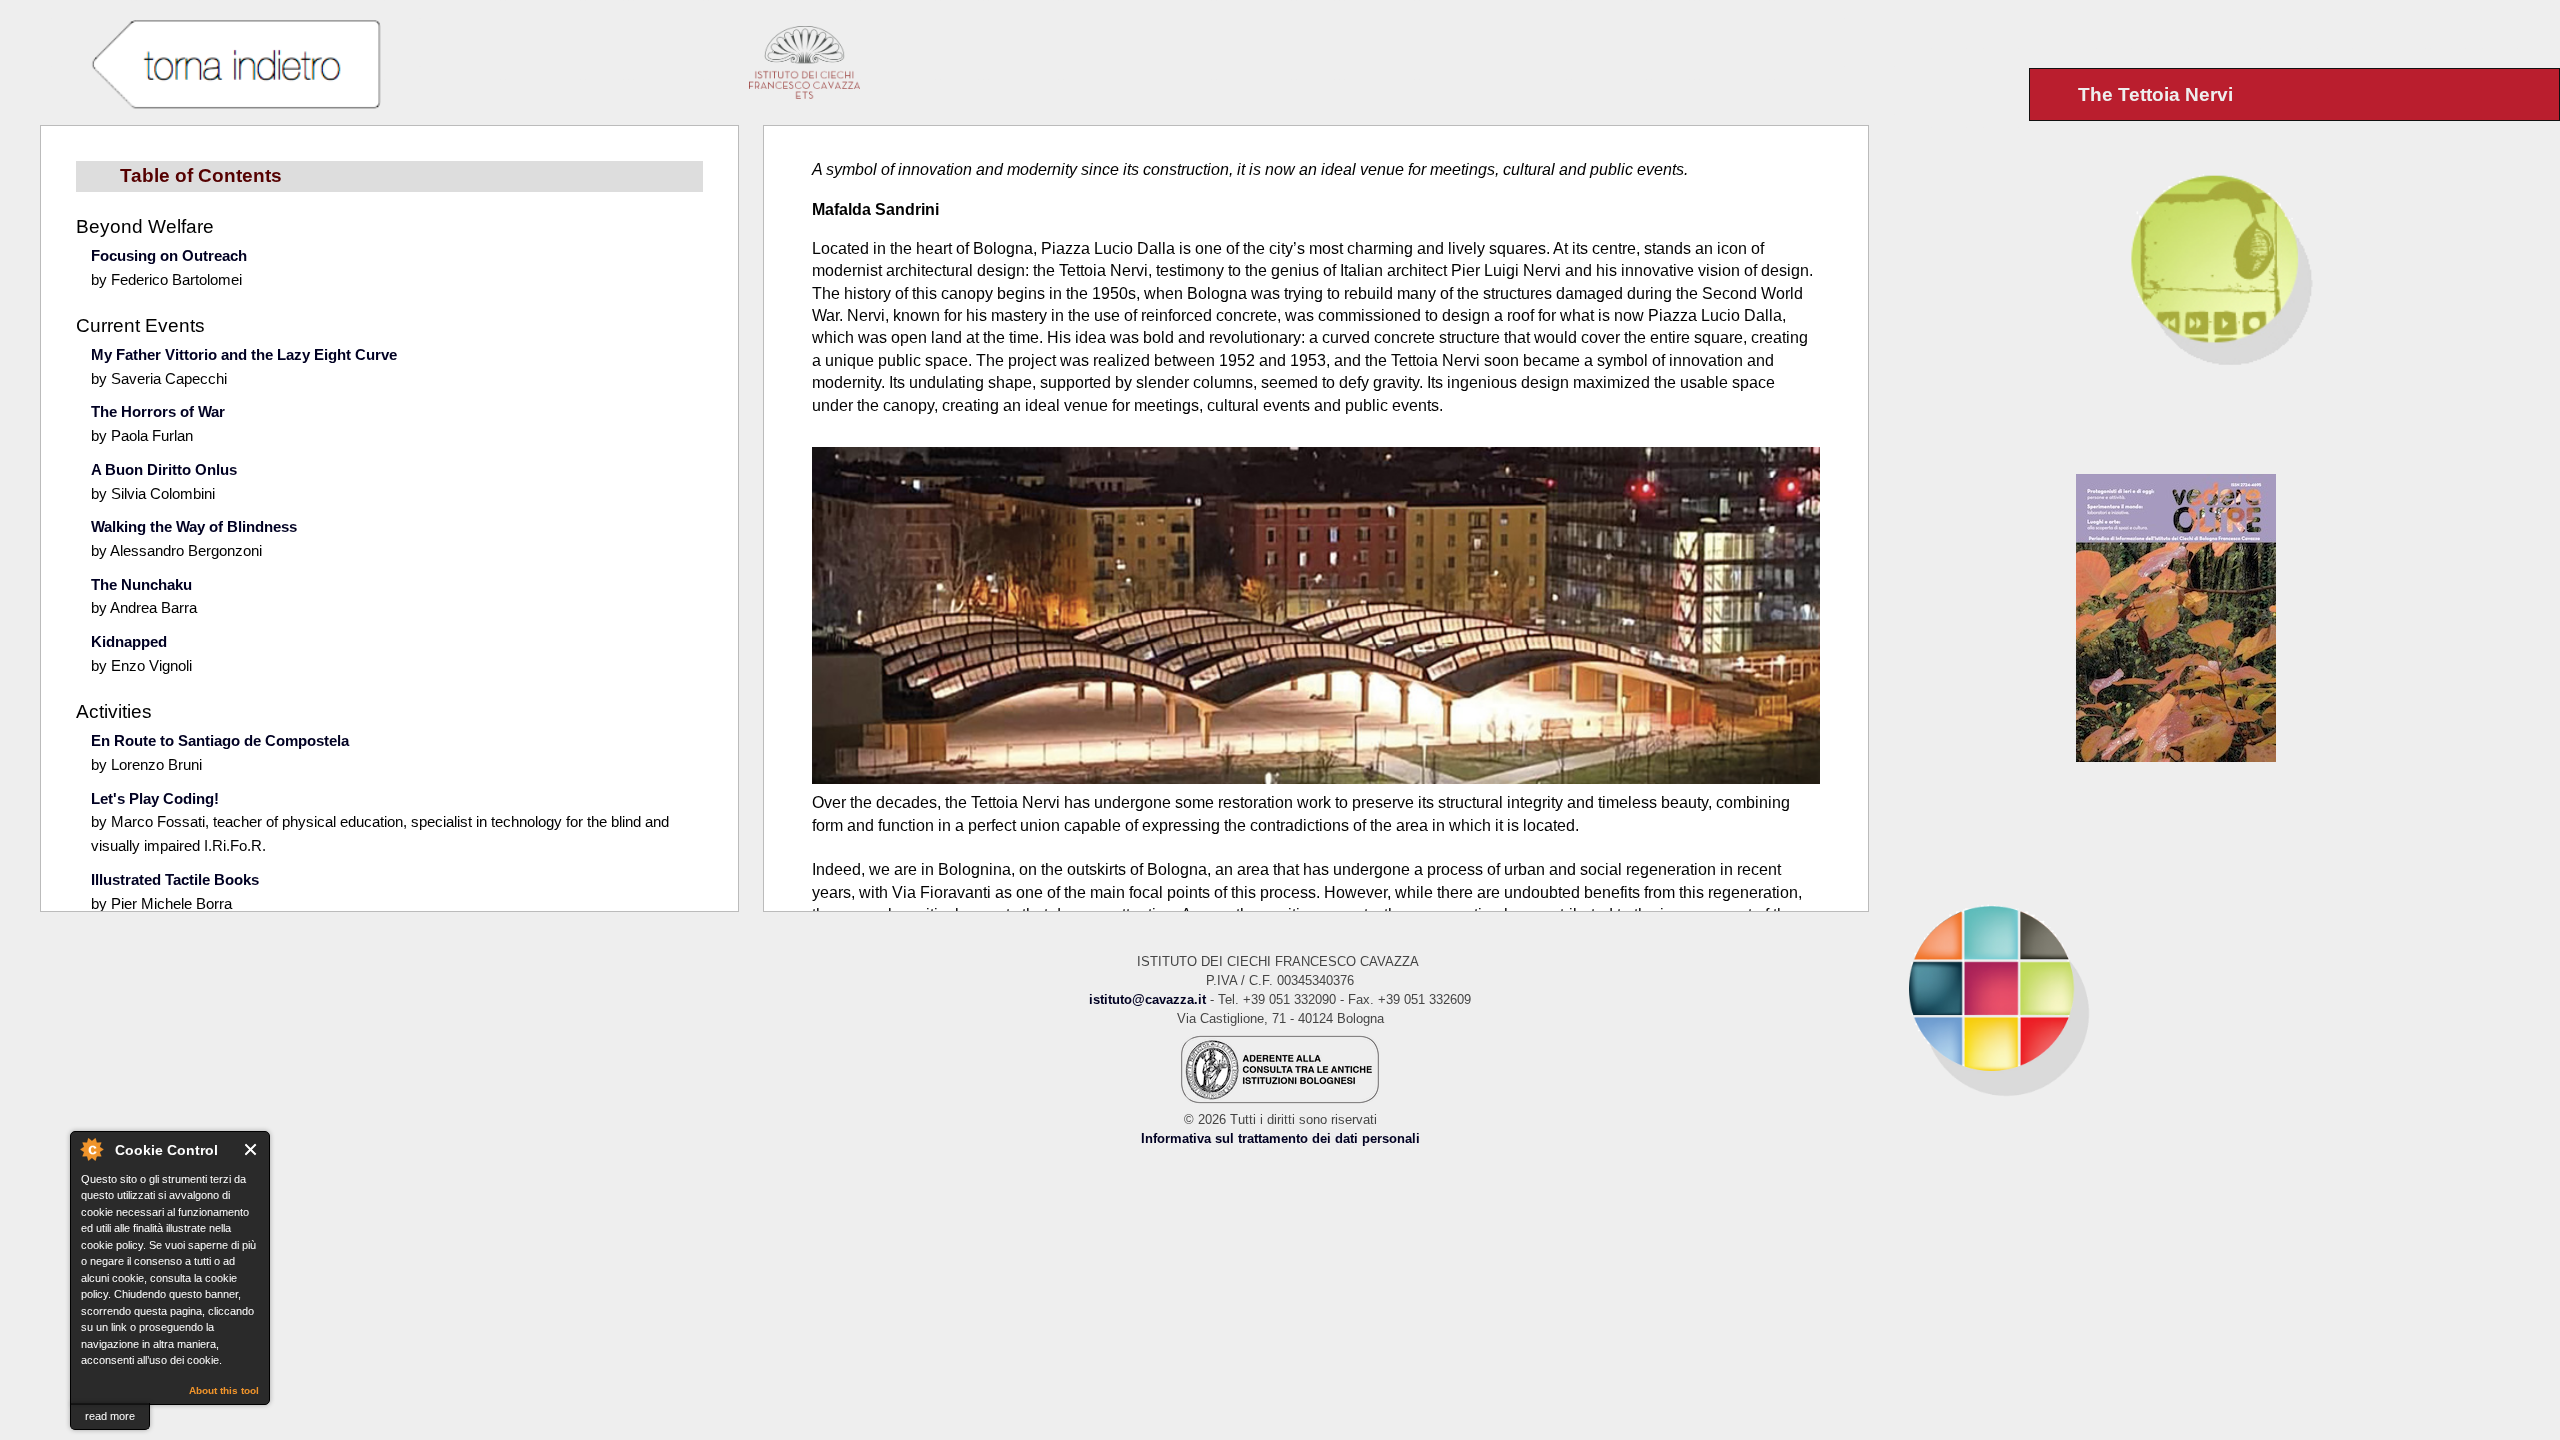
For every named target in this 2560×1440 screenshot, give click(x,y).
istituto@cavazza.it (1147, 999)
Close (251, 1149)
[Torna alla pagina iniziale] (2214, 988)
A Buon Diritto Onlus (164, 469)
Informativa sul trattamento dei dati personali (1280, 1138)
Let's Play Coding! (155, 798)
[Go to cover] (2318, 618)
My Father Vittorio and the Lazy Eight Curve (244, 354)
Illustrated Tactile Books (175, 879)
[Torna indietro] (235, 65)
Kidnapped (129, 641)
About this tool (224, 1390)
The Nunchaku (141, 584)
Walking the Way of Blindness (194, 526)
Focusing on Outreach (169, 255)
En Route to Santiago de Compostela (220, 740)
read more (110, 1416)
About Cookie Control (91, 1149)
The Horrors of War (158, 411)
